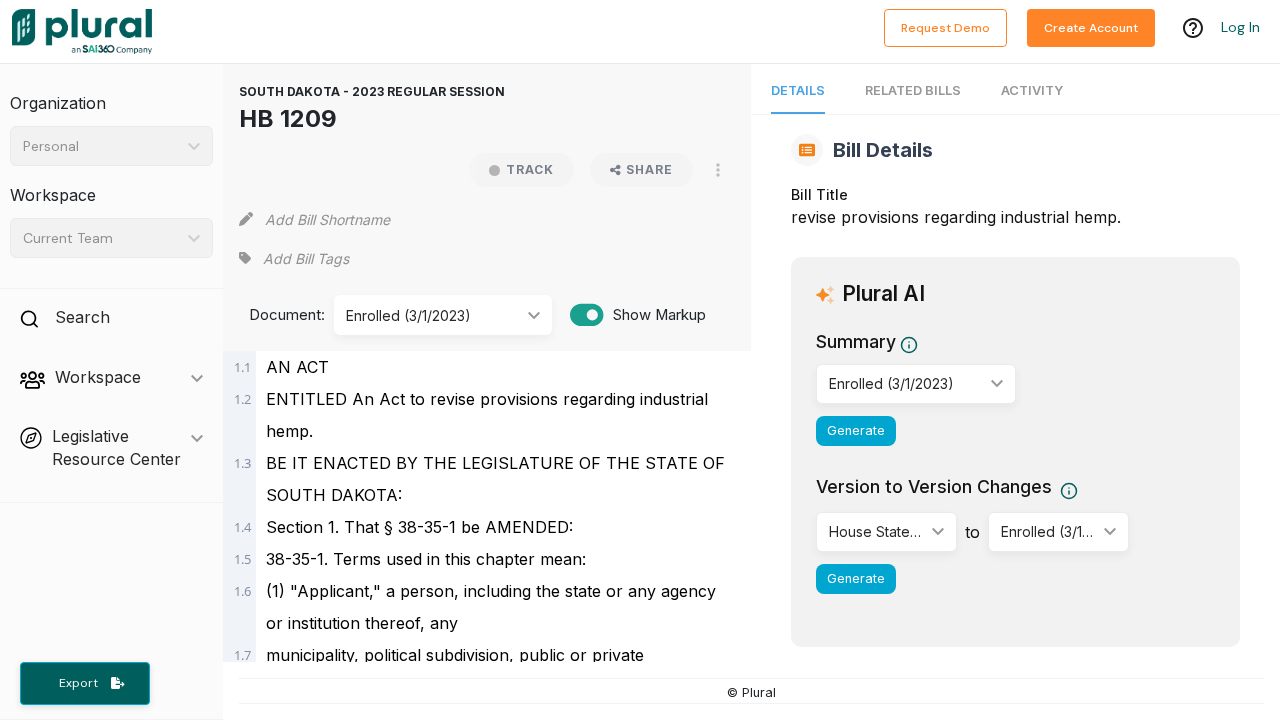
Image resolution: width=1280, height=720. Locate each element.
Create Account (1091, 28)
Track (530, 169)
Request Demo (945, 28)
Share (649, 169)
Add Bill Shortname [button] (327, 219)
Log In (1240, 27)
